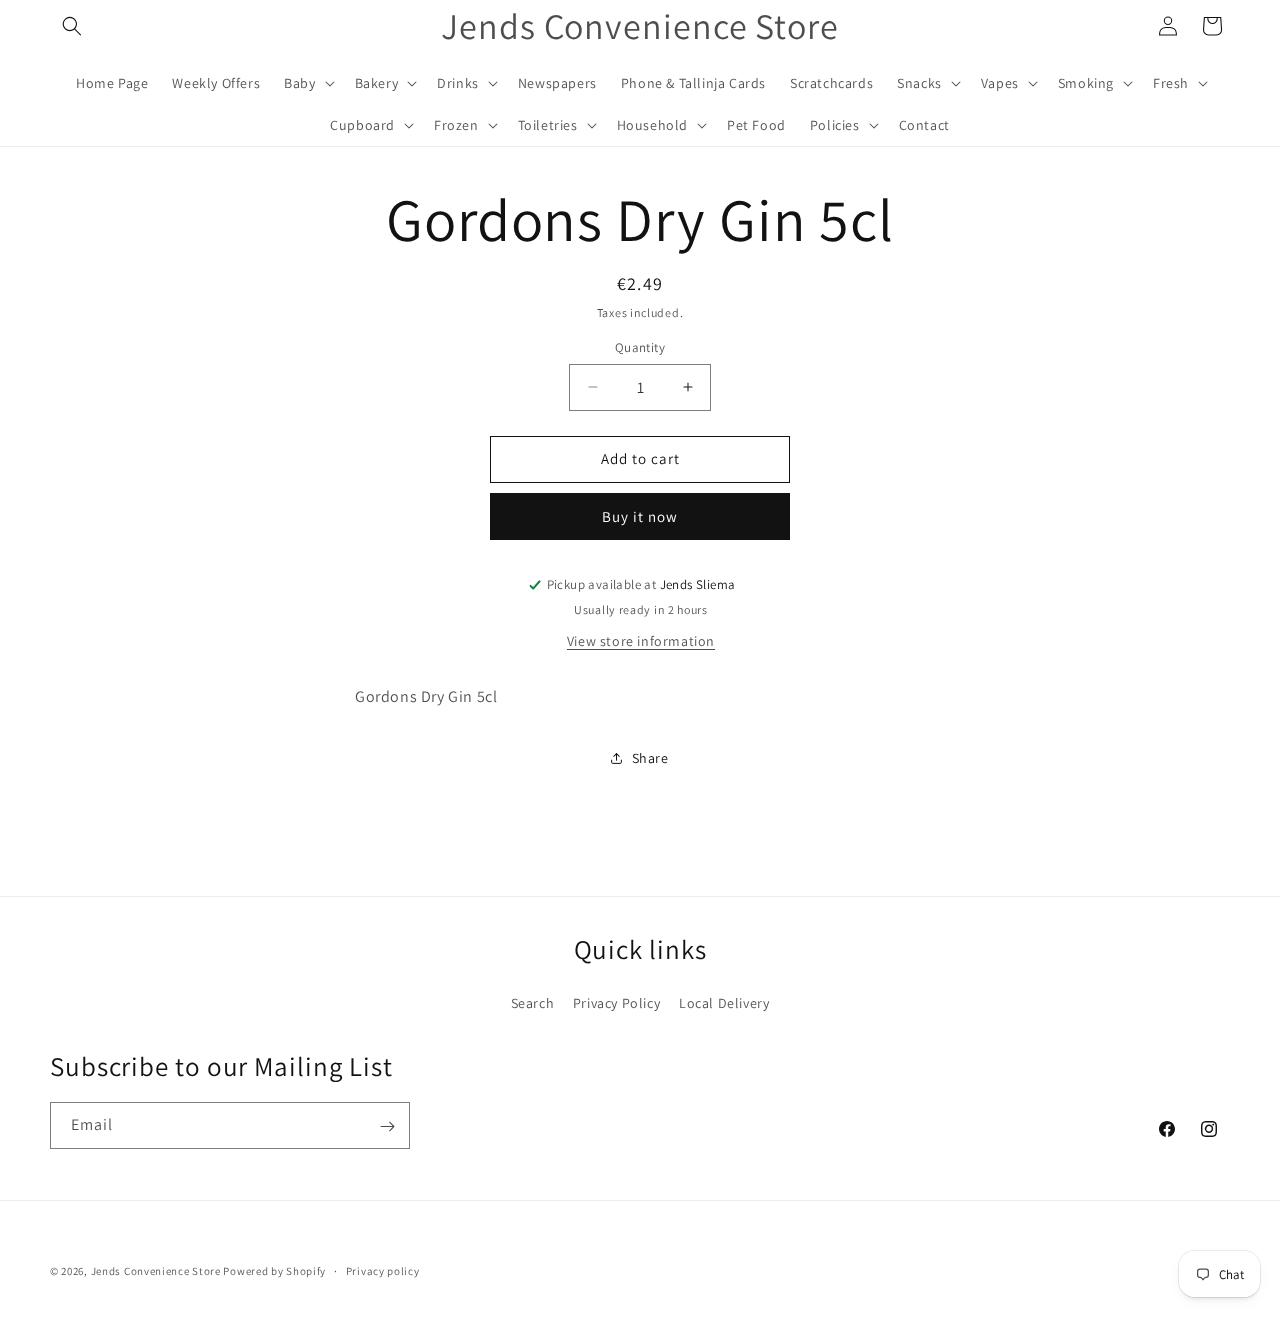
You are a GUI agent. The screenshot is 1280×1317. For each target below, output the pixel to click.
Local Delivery (724, 1002)
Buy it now (640, 516)
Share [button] (650, 758)
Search (533, 1002)
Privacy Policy (616, 1002)
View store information (641, 641)
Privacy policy (383, 1270)
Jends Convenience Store (156, 1271)
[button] (72, 26)
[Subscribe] (387, 1126)
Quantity (640, 347)
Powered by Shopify (274, 1271)
